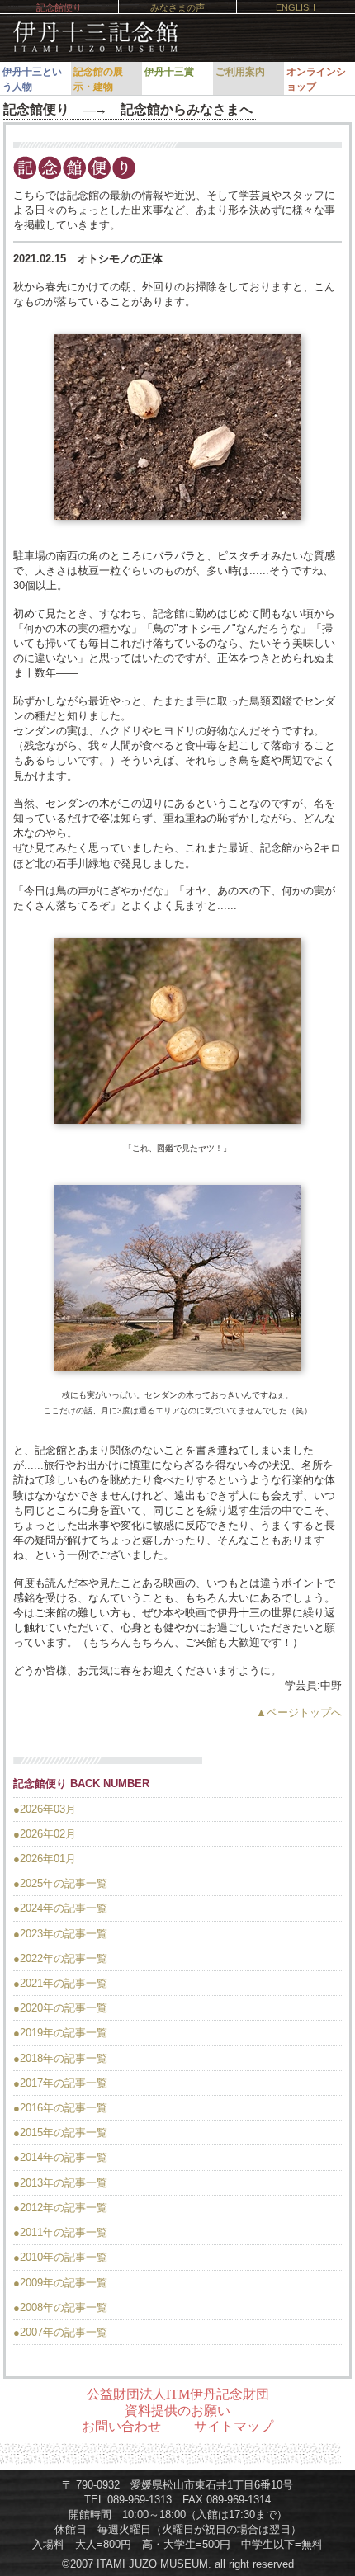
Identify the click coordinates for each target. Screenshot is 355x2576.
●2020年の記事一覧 (60, 2008)
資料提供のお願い (177, 2411)
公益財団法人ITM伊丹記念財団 (178, 2394)
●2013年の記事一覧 (60, 2183)
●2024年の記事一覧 (60, 1908)
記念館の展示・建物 (98, 79)
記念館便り (59, 7)
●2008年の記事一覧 (60, 2307)
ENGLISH (296, 7)
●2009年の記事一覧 (60, 2283)
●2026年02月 (45, 1834)
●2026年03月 (45, 1809)
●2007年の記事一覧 (60, 2332)
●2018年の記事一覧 (60, 2058)
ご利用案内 (240, 72)
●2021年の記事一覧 (60, 1983)
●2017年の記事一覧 (60, 2083)
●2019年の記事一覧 (60, 2033)
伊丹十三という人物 (32, 79)
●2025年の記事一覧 (60, 1883)
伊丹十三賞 (169, 72)
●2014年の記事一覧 (60, 2157)
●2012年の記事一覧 (60, 2208)
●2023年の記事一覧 (60, 1934)
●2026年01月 (45, 1859)
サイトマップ (234, 2426)
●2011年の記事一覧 (60, 2232)
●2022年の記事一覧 (60, 1958)
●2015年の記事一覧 (60, 2133)
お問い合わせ (121, 2426)
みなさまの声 (177, 7)
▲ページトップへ (299, 1713)
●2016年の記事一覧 (60, 2108)
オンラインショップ (316, 79)
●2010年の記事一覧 (60, 2257)
